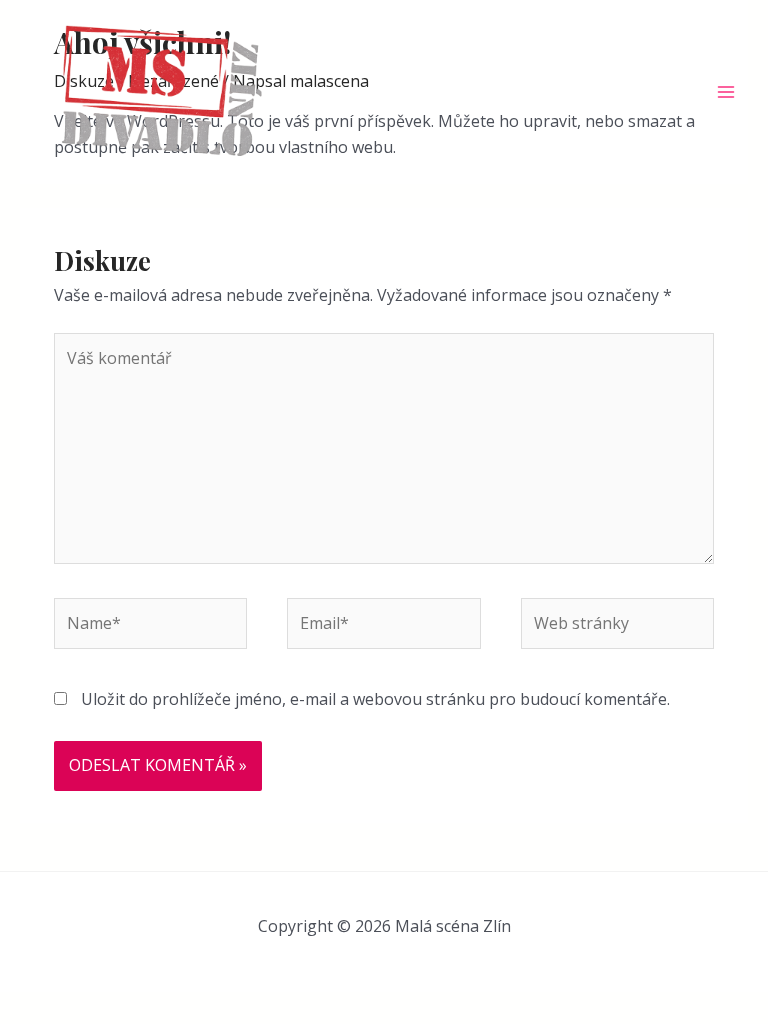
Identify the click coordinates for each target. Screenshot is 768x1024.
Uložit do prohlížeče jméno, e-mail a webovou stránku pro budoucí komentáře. (375, 699)
